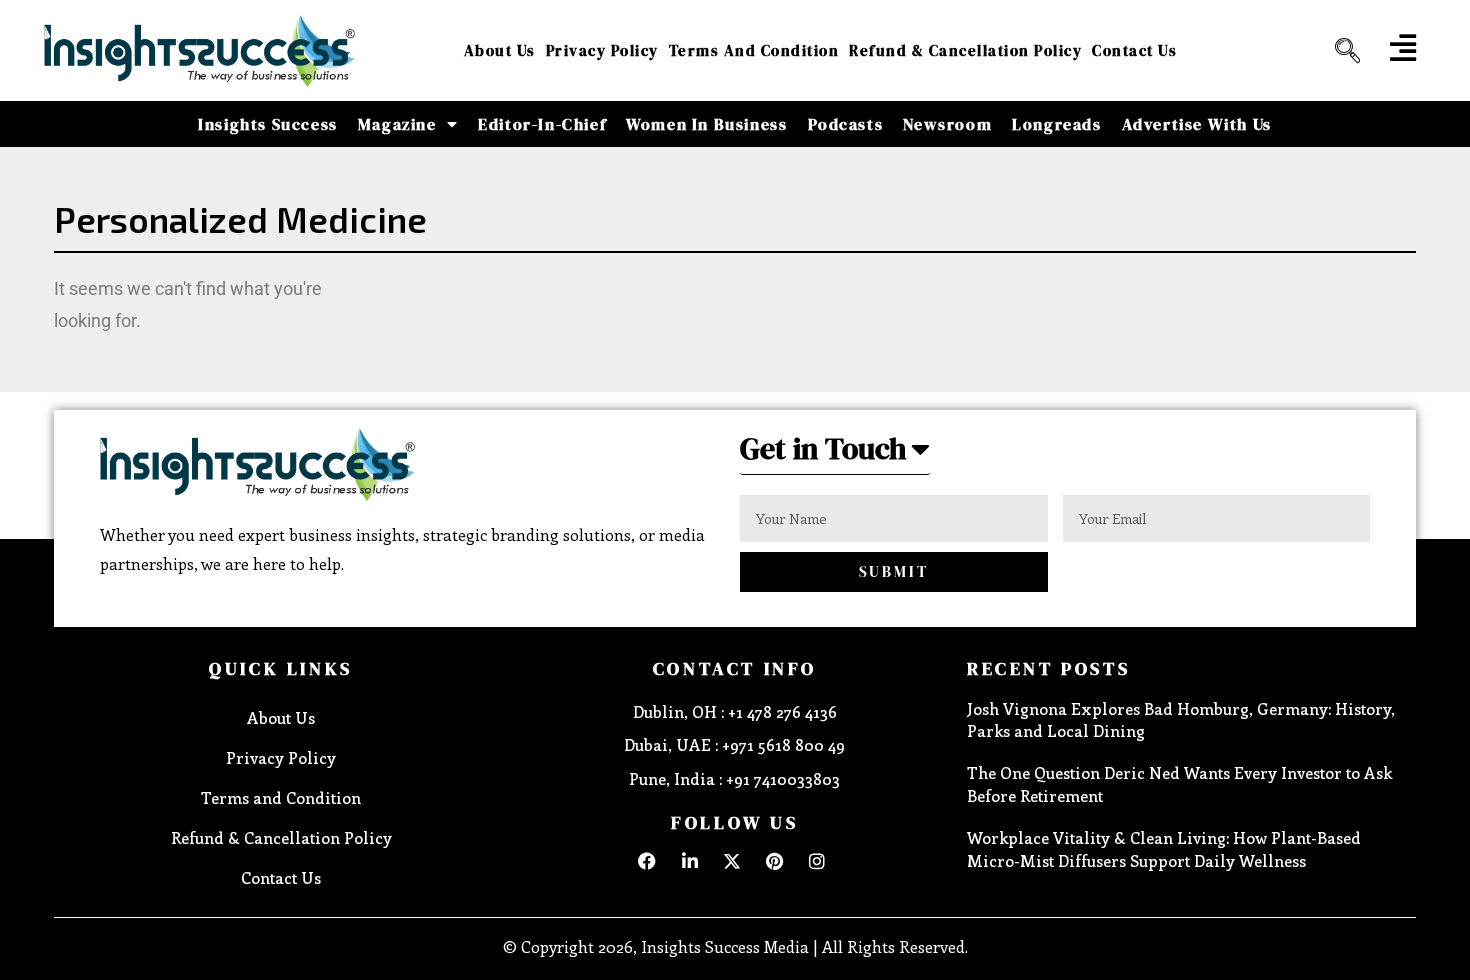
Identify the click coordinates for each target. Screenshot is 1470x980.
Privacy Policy (602, 50)
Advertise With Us (1197, 124)
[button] (1340, 51)
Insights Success (268, 124)
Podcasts (846, 124)
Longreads (1056, 124)
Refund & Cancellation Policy (965, 50)
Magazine (397, 124)
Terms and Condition (754, 50)
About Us (500, 50)
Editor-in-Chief (542, 124)
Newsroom (947, 124)
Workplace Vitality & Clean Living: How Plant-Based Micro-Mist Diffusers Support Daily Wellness (1164, 848)
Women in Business (706, 124)
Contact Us (1134, 50)
